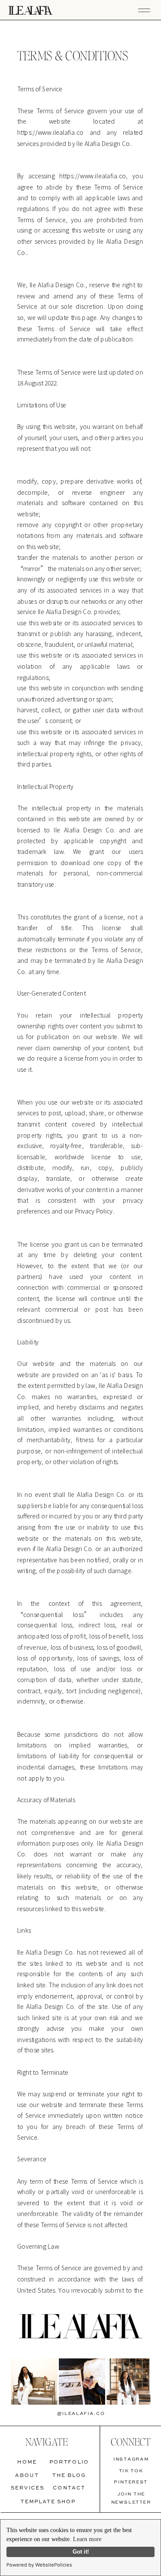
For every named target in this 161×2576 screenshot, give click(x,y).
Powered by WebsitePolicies (39, 2565)
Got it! (81, 2552)
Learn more (87, 2539)
